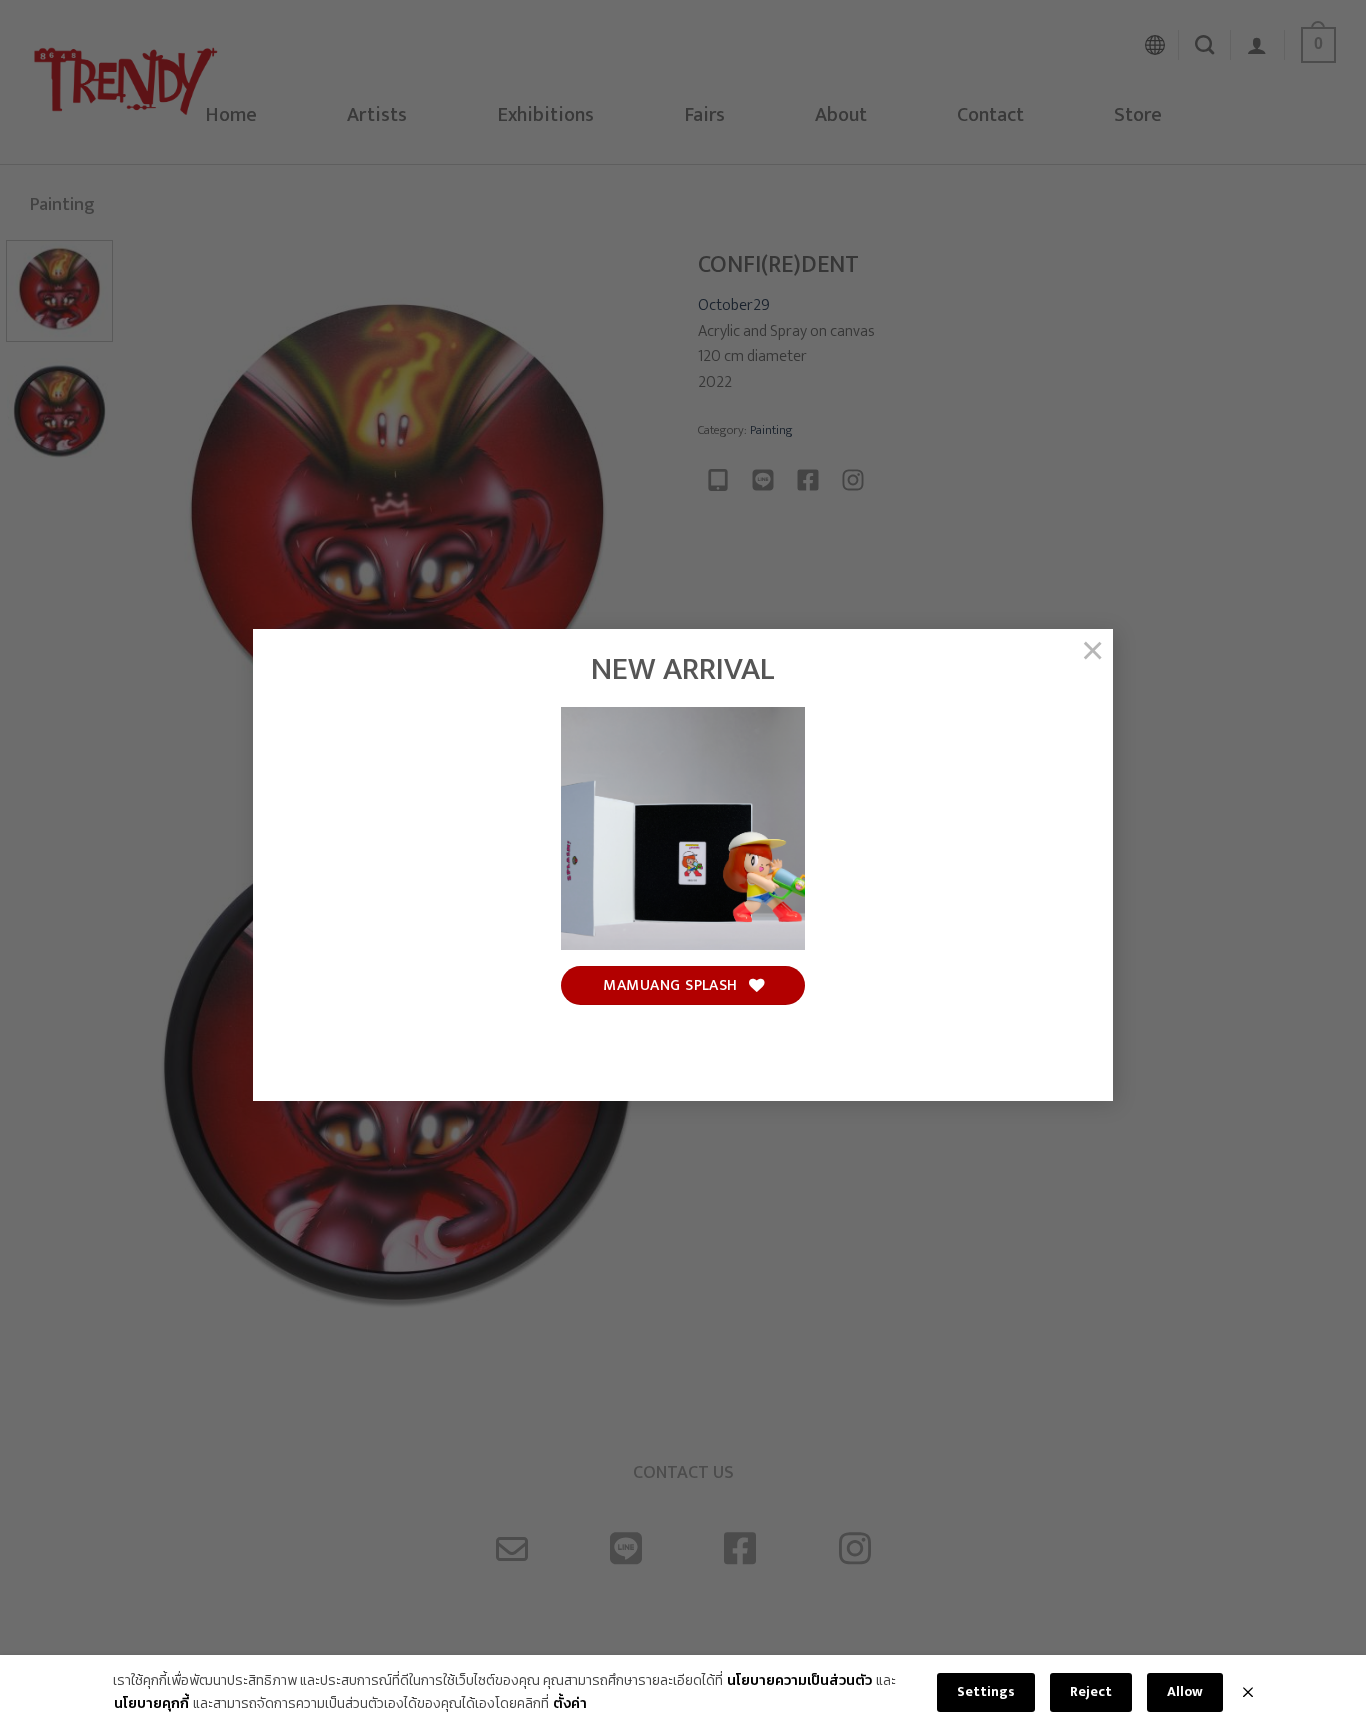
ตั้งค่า (570, 1704)
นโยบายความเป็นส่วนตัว (799, 1681)
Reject (1091, 1691)
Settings (986, 1691)
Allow (1185, 1691)
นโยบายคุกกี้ (151, 1704)
